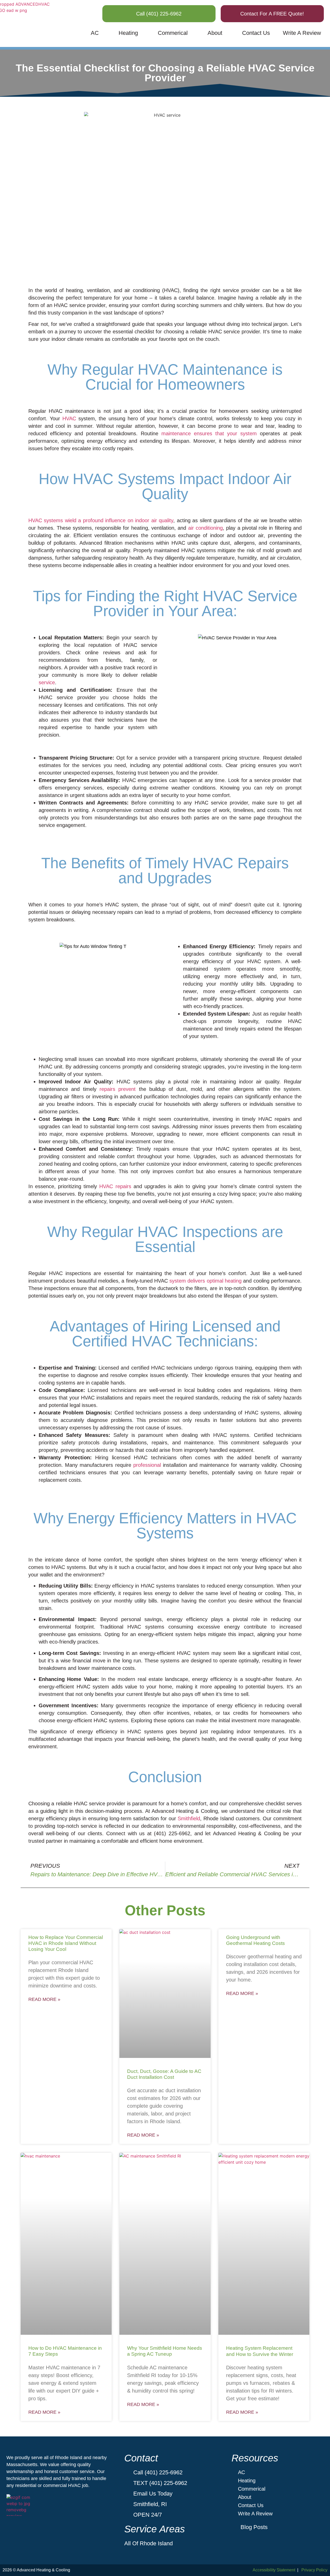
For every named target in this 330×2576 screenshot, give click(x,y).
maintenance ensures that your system (209, 433)
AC (95, 33)
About (215, 33)
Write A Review (302, 33)
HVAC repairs (115, 1186)
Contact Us (256, 33)
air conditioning (205, 528)
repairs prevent (118, 1089)
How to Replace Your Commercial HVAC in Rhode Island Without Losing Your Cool (66, 1943)
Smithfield (189, 1818)
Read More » (44, 1999)
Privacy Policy (314, 2570)
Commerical (173, 33)
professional (147, 1465)
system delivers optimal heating (205, 1281)
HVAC (69, 418)
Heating (128, 33)
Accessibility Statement (274, 2570)
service (47, 682)
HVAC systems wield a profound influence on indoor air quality (101, 520)
